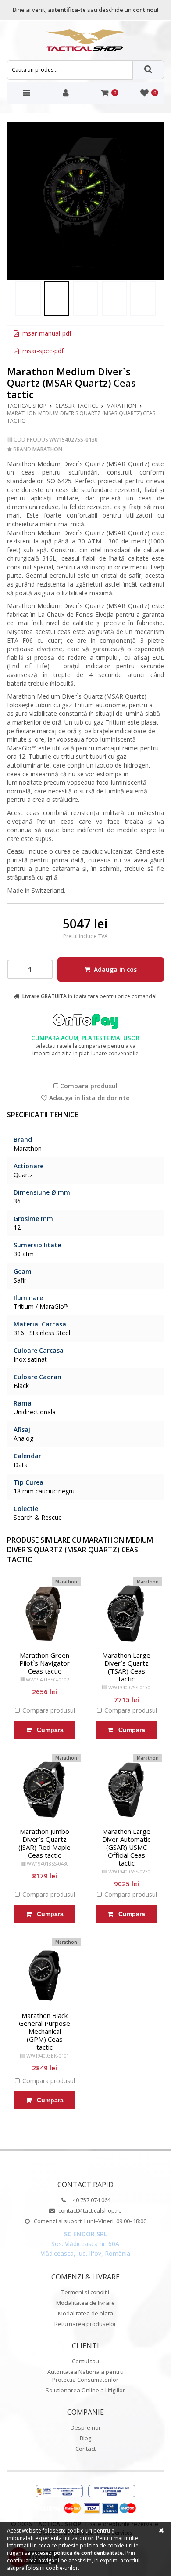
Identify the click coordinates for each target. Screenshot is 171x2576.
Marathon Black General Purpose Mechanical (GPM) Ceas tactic (45, 2031)
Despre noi (85, 2427)
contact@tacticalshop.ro (89, 2210)
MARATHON (121, 406)
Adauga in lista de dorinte (88, 1098)
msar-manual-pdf (46, 333)
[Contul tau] (66, 93)
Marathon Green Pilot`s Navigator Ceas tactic (45, 1663)
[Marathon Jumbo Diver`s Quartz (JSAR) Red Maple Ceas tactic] (45, 1790)
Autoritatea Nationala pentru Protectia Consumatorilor (85, 2376)
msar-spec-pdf (42, 351)
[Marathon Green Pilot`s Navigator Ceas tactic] (45, 1613)
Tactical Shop (27, 406)
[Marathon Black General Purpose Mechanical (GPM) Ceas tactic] (45, 1974)
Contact (85, 2449)
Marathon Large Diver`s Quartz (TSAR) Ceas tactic (126, 1667)
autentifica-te (67, 10)
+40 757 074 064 (89, 2200)
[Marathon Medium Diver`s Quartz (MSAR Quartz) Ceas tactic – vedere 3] (85, 298)
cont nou (145, 10)
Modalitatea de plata (85, 2313)
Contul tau (85, 2361)
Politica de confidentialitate (88, 2553)
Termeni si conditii (85, 2292)
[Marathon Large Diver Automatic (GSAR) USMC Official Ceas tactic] (126, 1790)
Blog (85, 2438)
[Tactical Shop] (85, 40)
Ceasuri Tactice (77, 406)
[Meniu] (27, 93)
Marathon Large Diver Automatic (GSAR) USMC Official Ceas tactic (126, 1847)
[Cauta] (149, 70)
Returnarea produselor (85, 2324)
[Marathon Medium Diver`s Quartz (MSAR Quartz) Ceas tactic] (28, 298)
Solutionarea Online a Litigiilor (85, 2390)
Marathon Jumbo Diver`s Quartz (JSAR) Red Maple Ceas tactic (45, 1843)
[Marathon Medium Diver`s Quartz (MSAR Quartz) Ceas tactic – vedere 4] (114, 298)
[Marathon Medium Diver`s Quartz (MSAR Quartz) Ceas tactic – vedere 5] (143, 298)
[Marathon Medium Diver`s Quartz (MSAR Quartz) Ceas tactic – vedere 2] (86, 201)
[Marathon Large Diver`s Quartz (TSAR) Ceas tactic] (126, 1613)
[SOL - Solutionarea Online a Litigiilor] (112, 2492)
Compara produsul (88, 1086)
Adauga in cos (114, 969)
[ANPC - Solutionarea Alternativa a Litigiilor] (59, 2492)
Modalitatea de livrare (85, 2303)
